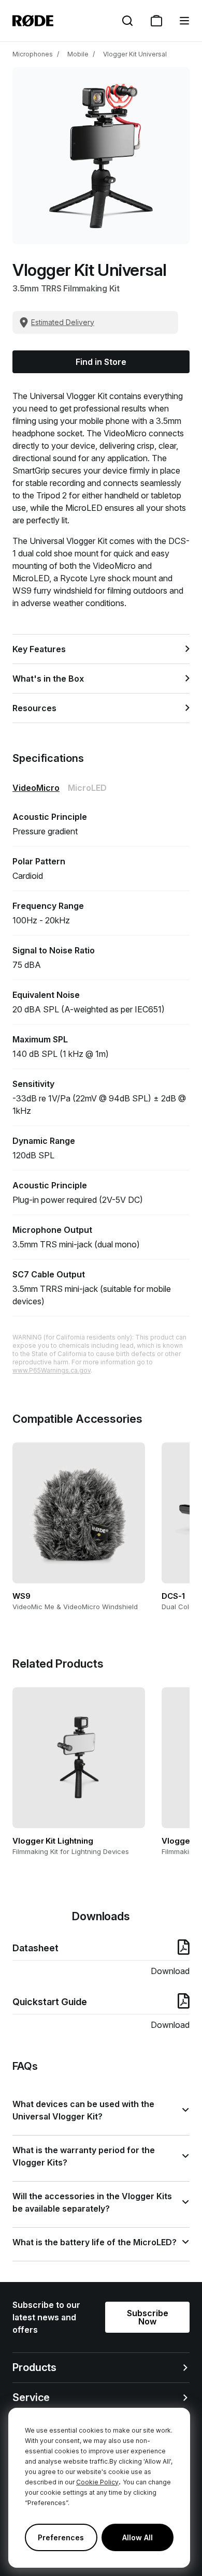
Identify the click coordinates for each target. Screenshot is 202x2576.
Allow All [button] (138, 2537)
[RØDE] (33, 21)
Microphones (33, 54)
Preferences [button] (61, 2537)
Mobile (78, 54)
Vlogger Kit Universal (135, 54)
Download (170, 1971)
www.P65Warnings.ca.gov (52, 1370)
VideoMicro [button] (36, 788)
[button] (184, 21)
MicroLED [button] (87, 788)
